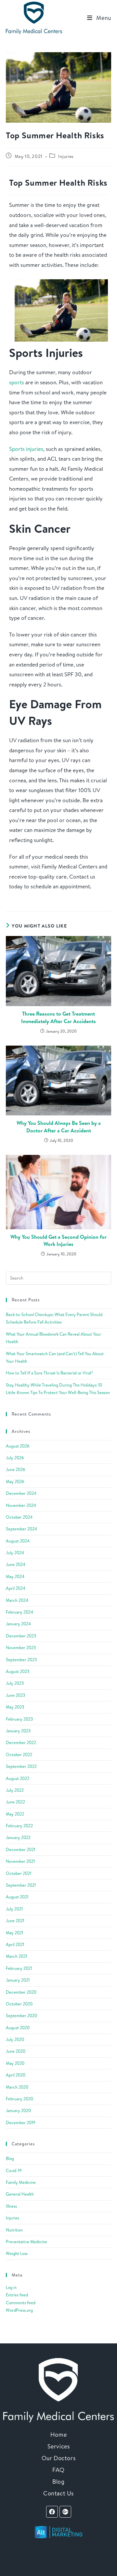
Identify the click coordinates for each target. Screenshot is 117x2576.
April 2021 (15, 1944)
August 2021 (17, 1897)
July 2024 (15, 1553)
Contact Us (58, 2493)
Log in (11, 2287)
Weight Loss (17, 2253)
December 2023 (21, 1636)
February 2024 (19, 1612)
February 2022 (19, 1826)
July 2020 (15, 2039)
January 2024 (18, 1624)
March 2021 (16, 1956)
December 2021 (20, 1849)
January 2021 (18, 1980)
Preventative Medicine (26, 2242)
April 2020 (16, 2075)
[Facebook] (52, 2512)
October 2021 (19, 1873)
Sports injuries (26, 449)
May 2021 (14, 1933)
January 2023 (18, 1731)
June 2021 (15, 1921)
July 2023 (15, 1683)
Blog (10, 2158)
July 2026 (15, 1458)
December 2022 (21, 1742)
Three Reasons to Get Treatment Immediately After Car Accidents (58, 1017)
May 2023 (15, 1707)
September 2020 (21, 2016)
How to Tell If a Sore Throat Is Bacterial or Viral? (49, 1373)
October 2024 (19, 1517)
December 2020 (21, 1992)
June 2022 (15, 1802)
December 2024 (21, 1493)
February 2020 (19, 2099)
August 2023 (18, 1671)
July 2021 (14, 1909)
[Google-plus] (65, 2512)
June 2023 (15, 1695)
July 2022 (15, 1790)
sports (17, 382)
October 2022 (19, 1755)
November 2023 (21, 1648)
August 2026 (18, 1446)
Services (59, 2446)
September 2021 (21, 1885)
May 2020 (15, 2063)
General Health (20, 2194)
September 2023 (21, 1660)
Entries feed (17, 2295)
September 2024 (21, 1529)
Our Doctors (59, 2458)
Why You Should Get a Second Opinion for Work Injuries (58, 1240)
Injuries (66, 156)
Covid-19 (14, 2170)
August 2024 (18, 1541)
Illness (11, 2206)
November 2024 (21, 1505)
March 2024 (17, 1600)
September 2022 (21, 1766)
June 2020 (16, 2051)
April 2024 (16, 1588)
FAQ (58, 2470)
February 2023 (19, 1719)
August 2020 (18, 2028)
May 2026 (15, 1481)
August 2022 (18, 1778)
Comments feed (21, 2303)
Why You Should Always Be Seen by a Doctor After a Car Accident (59, 1127)
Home (58, 2435)
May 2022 (15, 1814)
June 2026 (16, 1469)
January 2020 (18, 2110)
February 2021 (19, 1968)
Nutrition (14, 2230)
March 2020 (17, 2087)
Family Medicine (21, 2182)
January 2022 (18, 1837)
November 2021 (20, 1861)
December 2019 (21, 2123)
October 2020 (19, 2004)
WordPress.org (19, 2310)
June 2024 (16, 1564)
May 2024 (15, 1576)
